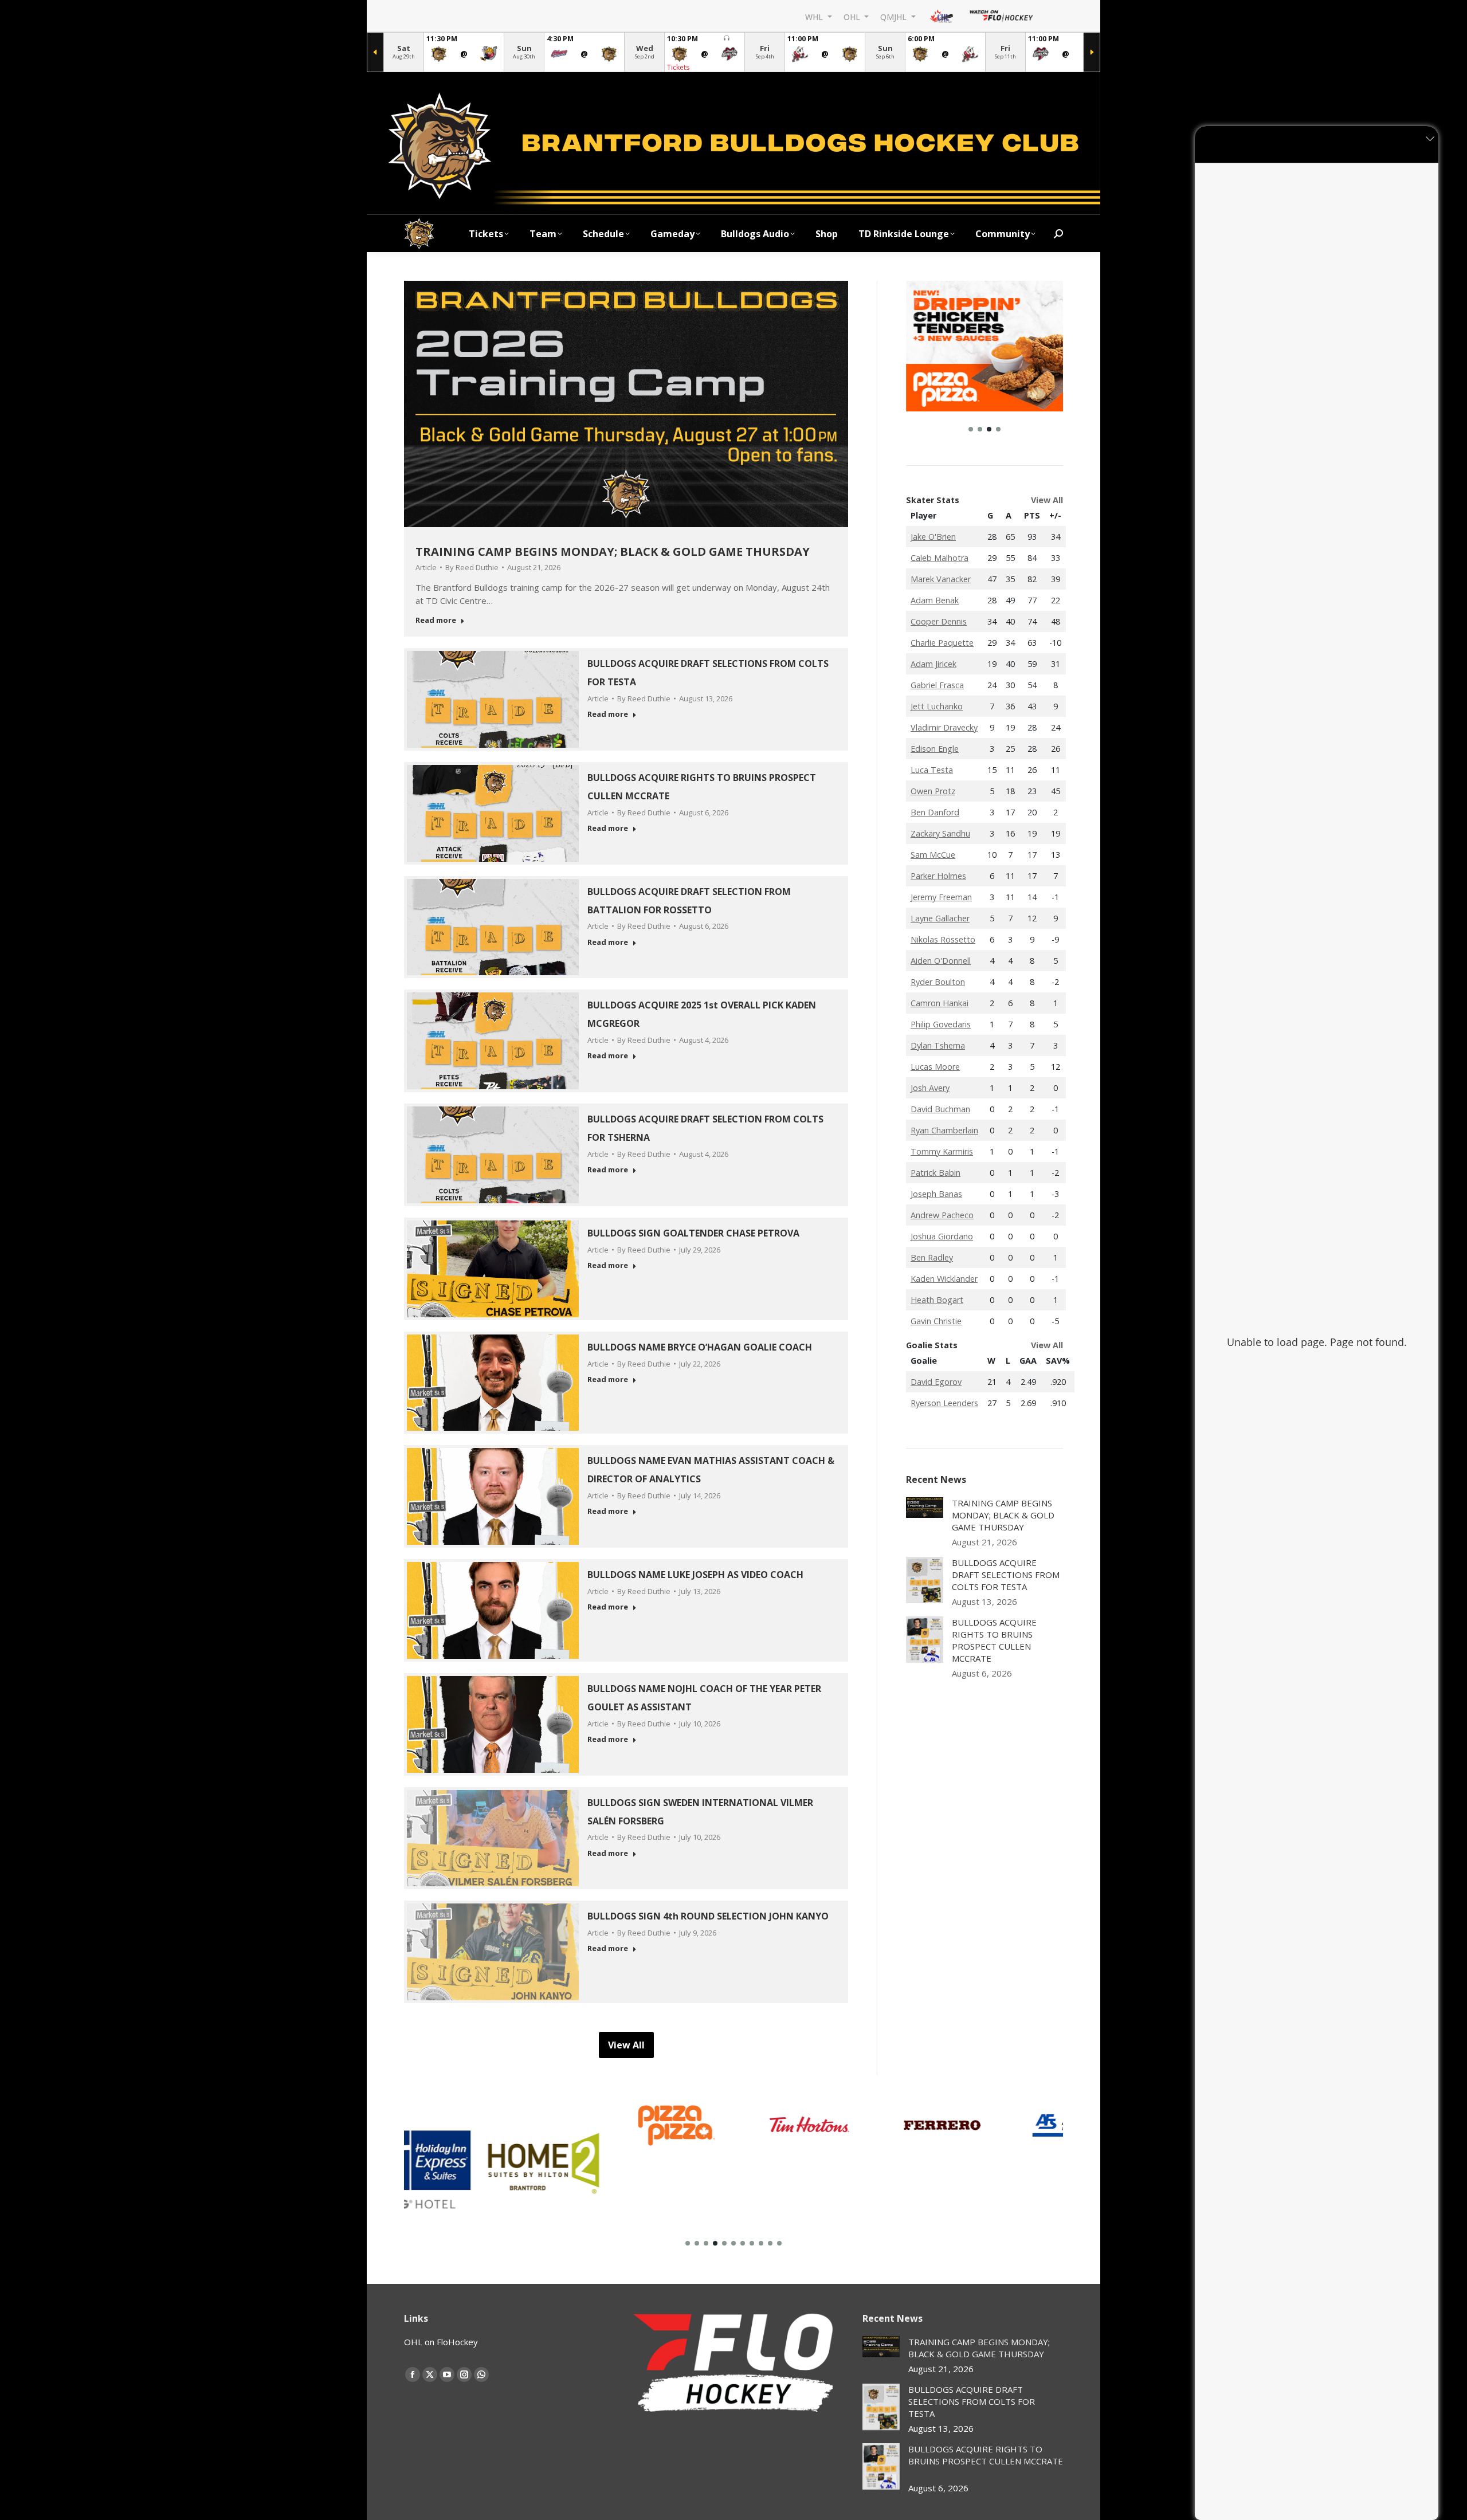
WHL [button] (815, 16)
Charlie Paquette (942, 643)
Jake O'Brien (933, 537)
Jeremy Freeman (941, 897)
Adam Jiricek (933, 664)
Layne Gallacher (940, 918)
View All (1047, 500)
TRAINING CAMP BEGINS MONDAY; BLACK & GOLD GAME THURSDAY (613, 552)
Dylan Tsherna (938, 1045)
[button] (971, 429)
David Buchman (940, 1109)
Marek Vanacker (941, 579)
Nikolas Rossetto (943, 939)
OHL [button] (853, 16)
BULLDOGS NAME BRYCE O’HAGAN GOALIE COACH (702, 1347)
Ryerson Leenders (944, 1403)
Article (426, 567)
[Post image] (925, 1508)
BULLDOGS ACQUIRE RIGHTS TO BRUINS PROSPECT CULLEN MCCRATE (994, 1640)
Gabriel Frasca (937, 685)
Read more (436, 620)
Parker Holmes (938, 876)
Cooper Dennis (939, 621)
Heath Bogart (937, 1300)
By (472, 567)
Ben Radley (932, 1257)
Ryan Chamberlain (944, 1130)
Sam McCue (933, 855)
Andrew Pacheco (942, 1215)
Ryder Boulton (938, 982)
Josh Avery (930, 1088)
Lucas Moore (935, 1067)
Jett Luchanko (937, 706)
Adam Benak (935, 600)
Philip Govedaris (941, 1024)
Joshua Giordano (942, 1236)
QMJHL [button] (895, 16)
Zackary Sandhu (940, 833)
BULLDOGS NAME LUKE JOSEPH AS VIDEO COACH (698, 1575)
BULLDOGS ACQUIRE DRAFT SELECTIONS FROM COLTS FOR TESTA (1006, 1575)
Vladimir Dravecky (944, 727)
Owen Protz (933, 791)
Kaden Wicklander (944, 1279)
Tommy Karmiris (942, 1151)
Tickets (678, 67)
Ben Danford (935, 812)
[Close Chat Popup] (1430, 138)
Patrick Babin (935, 1173)
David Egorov (936, 1382)
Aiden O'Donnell (941, 961)
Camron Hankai (940, 1003)
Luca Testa (932, 770)
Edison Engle (935, 749)
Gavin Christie (936, 1321)
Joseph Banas (936, 1194)
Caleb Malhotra (940, 558)
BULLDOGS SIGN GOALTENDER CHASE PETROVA (696, 1233)
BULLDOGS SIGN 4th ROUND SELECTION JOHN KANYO (710, 1916)
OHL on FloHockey (441, 2342)
